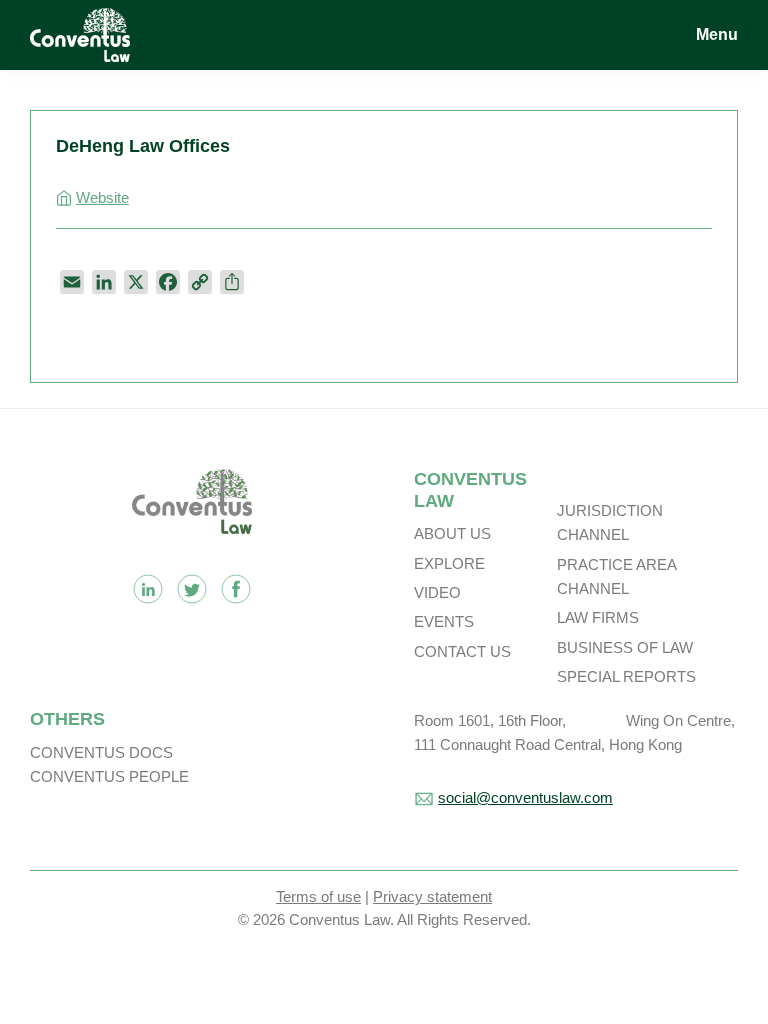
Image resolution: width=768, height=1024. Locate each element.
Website (102, 197)
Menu (717, 34)
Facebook (236, 589)
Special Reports (626, 676)
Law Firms (598, 617)
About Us (452, 533)
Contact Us (462, 651)
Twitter (192, 589)
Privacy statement (432, 896)
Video (437, 592)
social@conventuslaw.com (525, 797)
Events (444, 621)
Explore (449, 563)
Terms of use (318, 896)
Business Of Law (625, 647)
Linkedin (148, 589)
